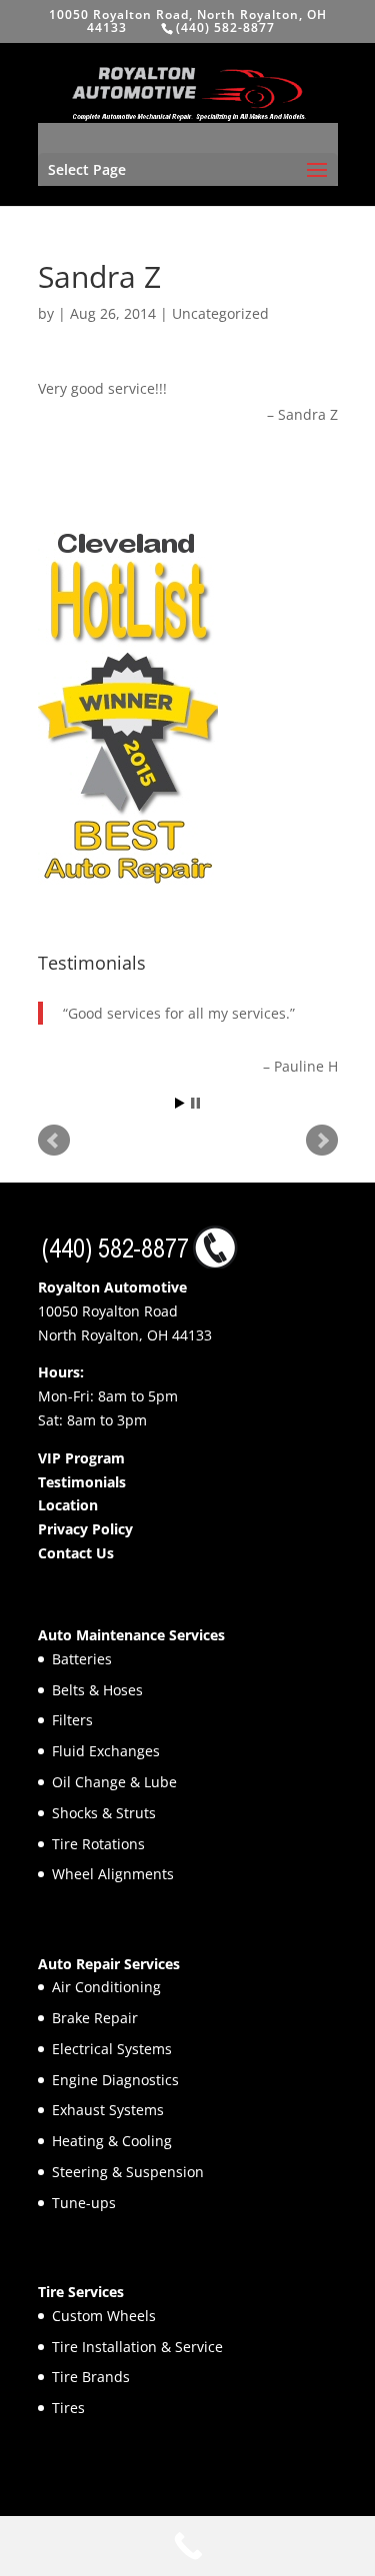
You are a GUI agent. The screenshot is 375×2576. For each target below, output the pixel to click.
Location (68, 1505)
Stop (195, 1103)
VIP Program (81, 1458)
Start (180, 1103)
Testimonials (82, 1482)
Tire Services (81, 2292)
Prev (54, 1141)
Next (322, 1141)
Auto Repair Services (109, 1964)
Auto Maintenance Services (131, 1635)
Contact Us (76, 1553)
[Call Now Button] (187, 2546)
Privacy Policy (85, 1529)
